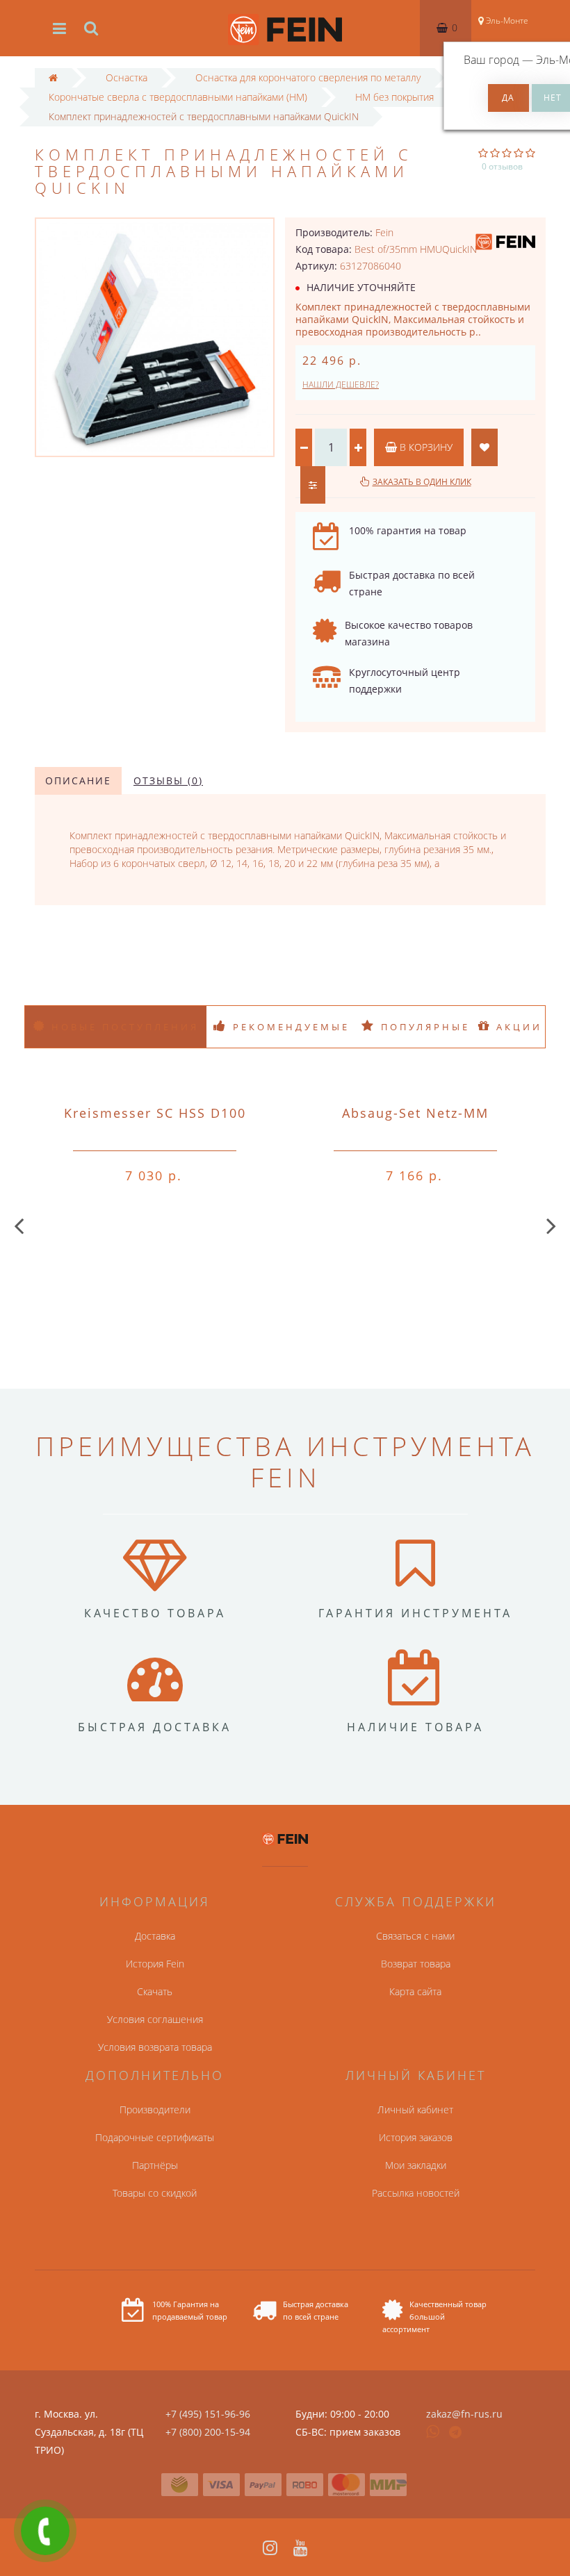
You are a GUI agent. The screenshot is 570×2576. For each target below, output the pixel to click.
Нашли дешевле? (341, 385)
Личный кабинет (415, 2109)
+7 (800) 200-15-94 (208, 2432)
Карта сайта (415, 1991)
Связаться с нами (415, 1936)
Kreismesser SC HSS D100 (155, 1113)
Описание (78, 781)
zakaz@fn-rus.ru (464, 2414)
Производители (155, 2109)
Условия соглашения (155, 2019)
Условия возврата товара (155, 2047)
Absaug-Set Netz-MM (415, 1113)
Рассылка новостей (416, 2193)
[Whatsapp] (433, 2430)
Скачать (155, 1991)
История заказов (416, 2137)
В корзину (425, 447)
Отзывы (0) (168, 781)
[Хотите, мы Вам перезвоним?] (45, 2531)
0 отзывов (502, 166)
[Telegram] (456, 2433)
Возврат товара (416, 1964)
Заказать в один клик (422, 482)
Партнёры (155, 2165)
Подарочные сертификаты (155, 2137)
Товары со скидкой (155, 2193)
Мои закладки (416, 2165)
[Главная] (53, 77)
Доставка (155, 1936)
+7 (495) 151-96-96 (208, 2414)
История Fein (155, 1964)
